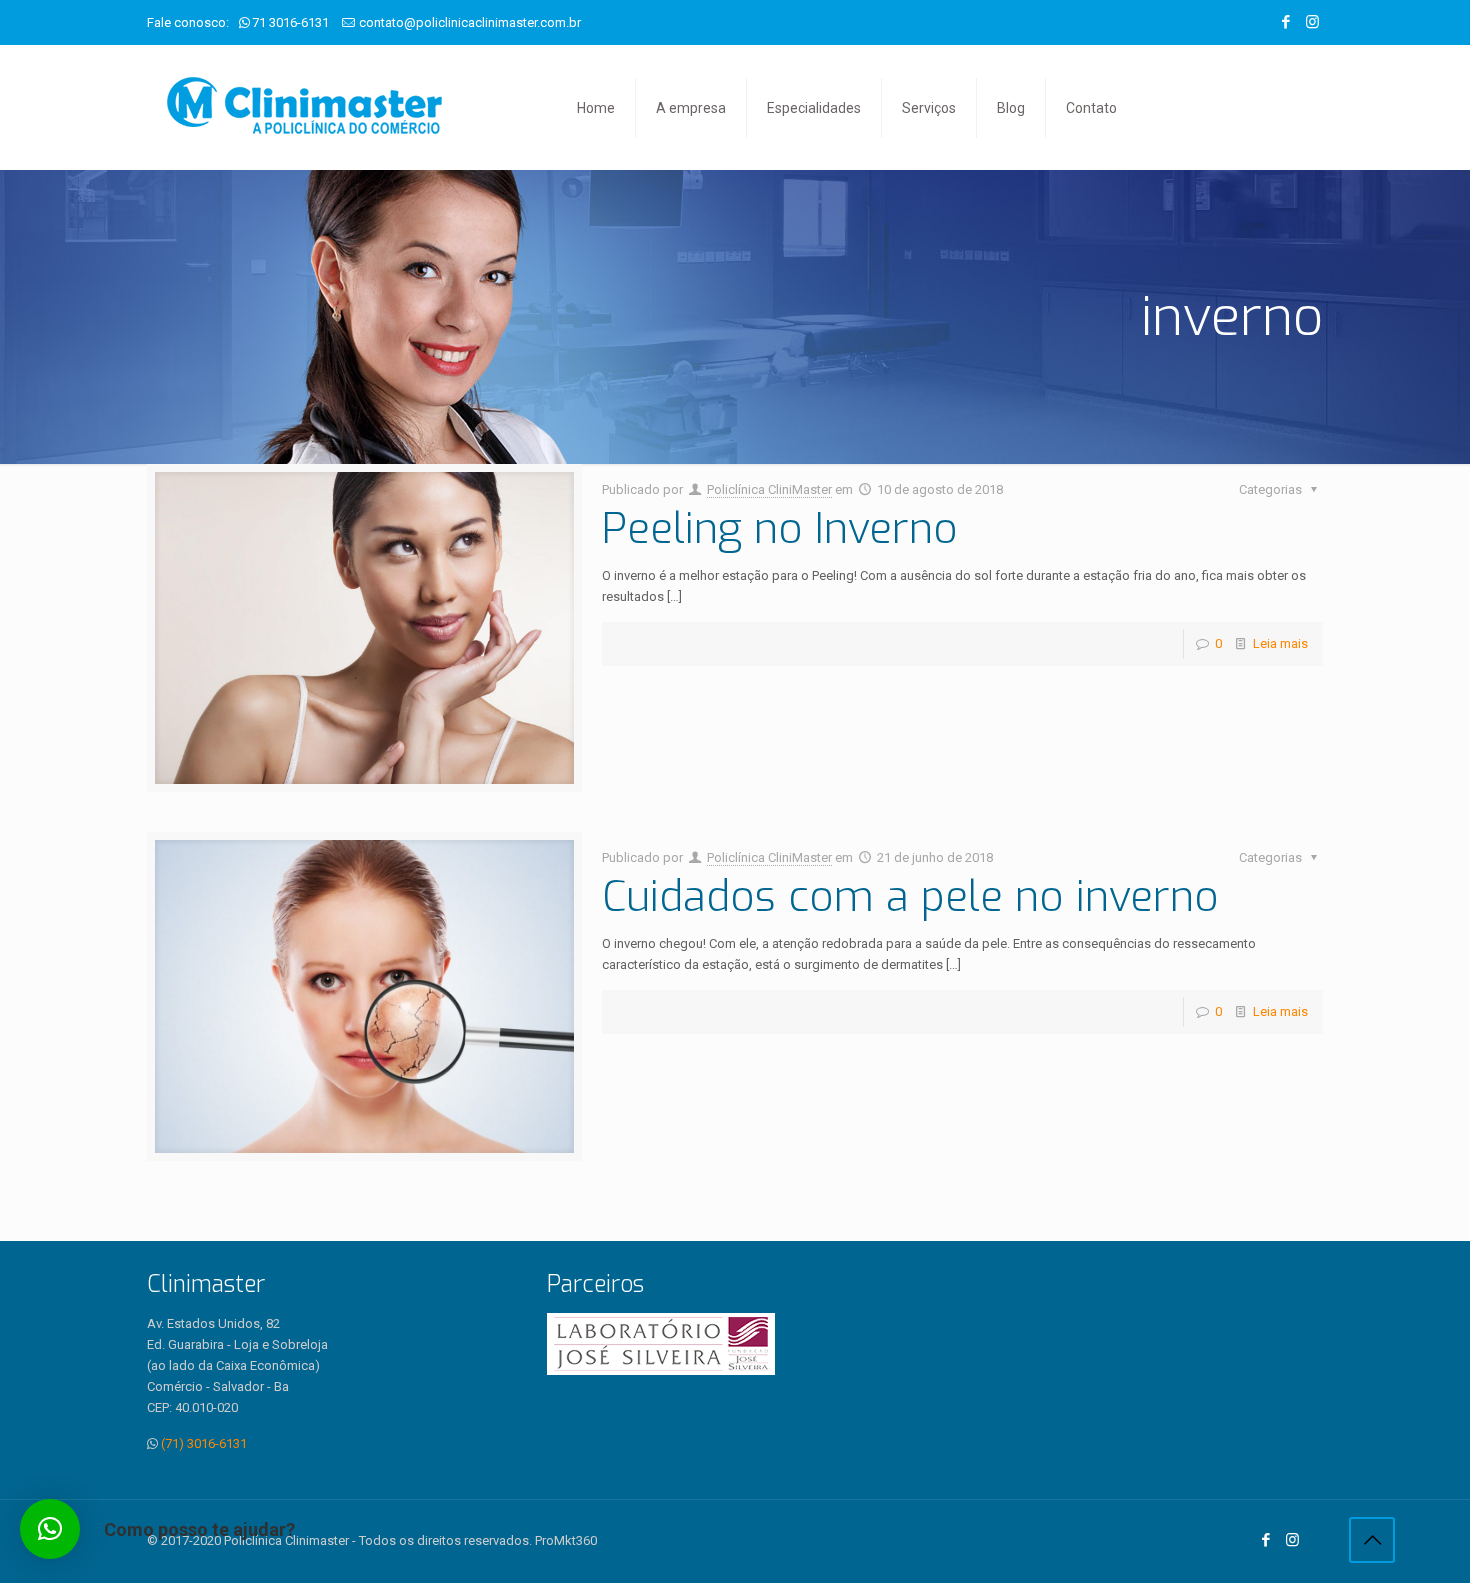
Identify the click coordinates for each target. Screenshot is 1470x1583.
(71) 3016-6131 (204, 1443)
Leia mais (1280, 643)
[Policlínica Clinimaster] (304, 107)
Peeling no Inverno (780, 529)
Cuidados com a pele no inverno (910, 897)
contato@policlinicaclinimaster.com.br (470, 22)
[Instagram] (1312, 22)
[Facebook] (1285, 22)
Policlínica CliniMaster (769, 489)
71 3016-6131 (290, 22)
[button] (50, 1529)
